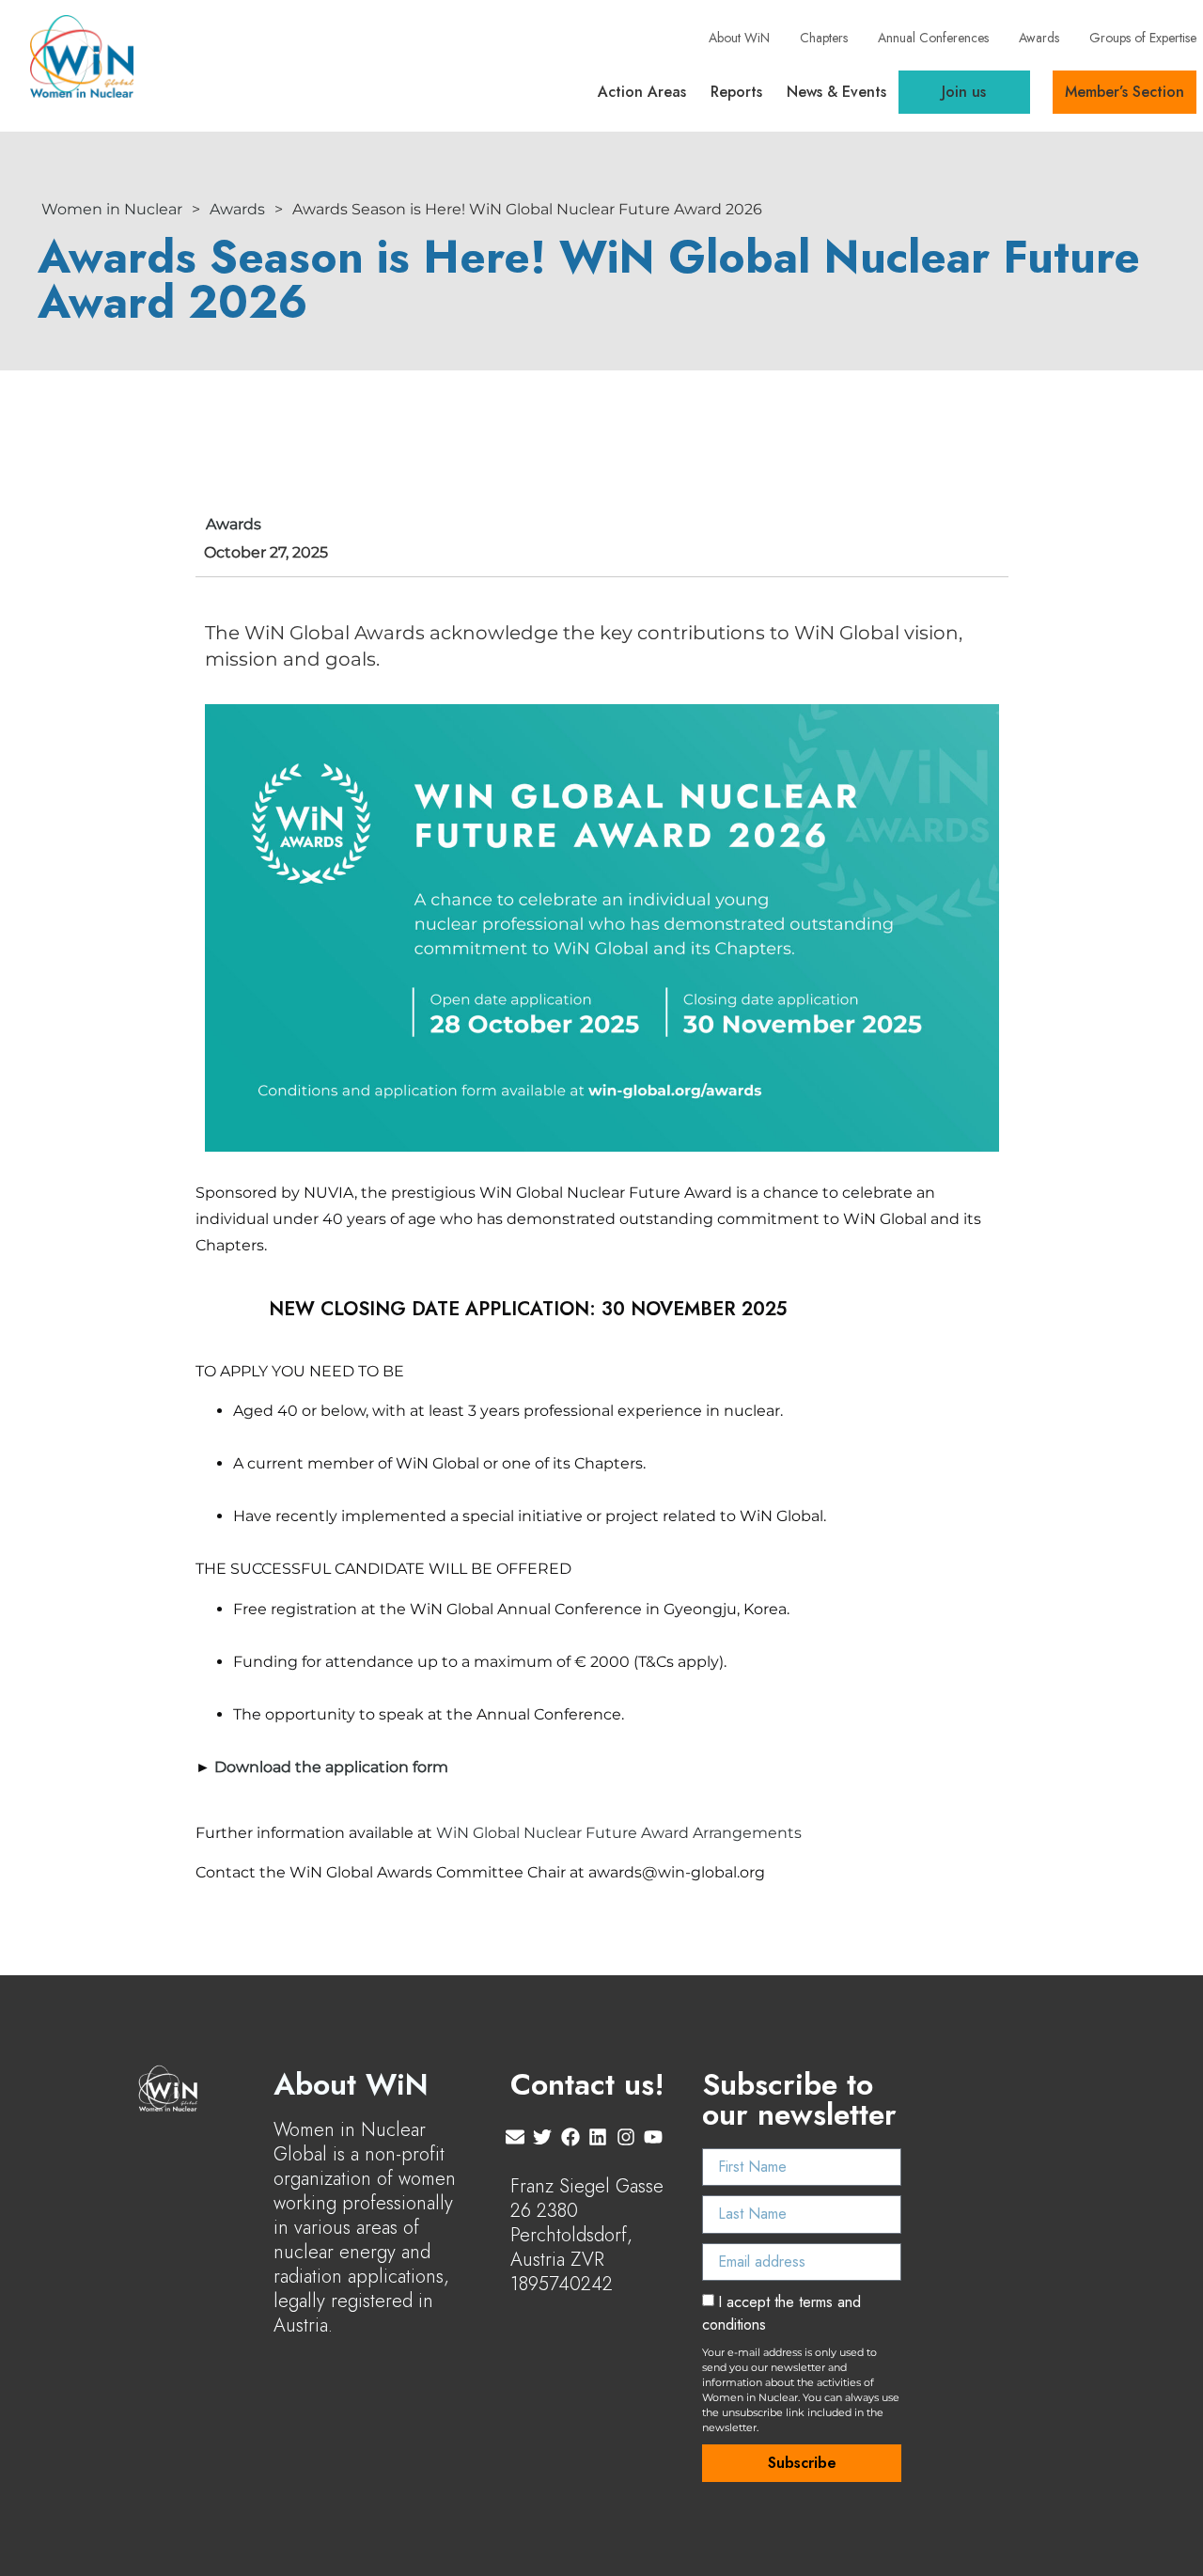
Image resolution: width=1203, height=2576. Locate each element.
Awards (1039, 38)
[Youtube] (653, 2137)
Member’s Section (1125, 92)
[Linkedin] (598, 2137)
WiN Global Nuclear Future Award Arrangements (619, 1833)
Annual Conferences (933, 38)
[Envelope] (515, 2137)
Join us (964, 92)
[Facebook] (570, 2137)
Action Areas (642, 92)
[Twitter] (542, 2137)
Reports (736, 92)
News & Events (836, 92)
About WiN (739, 38)
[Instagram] (626, 2137)
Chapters (824, 38)
